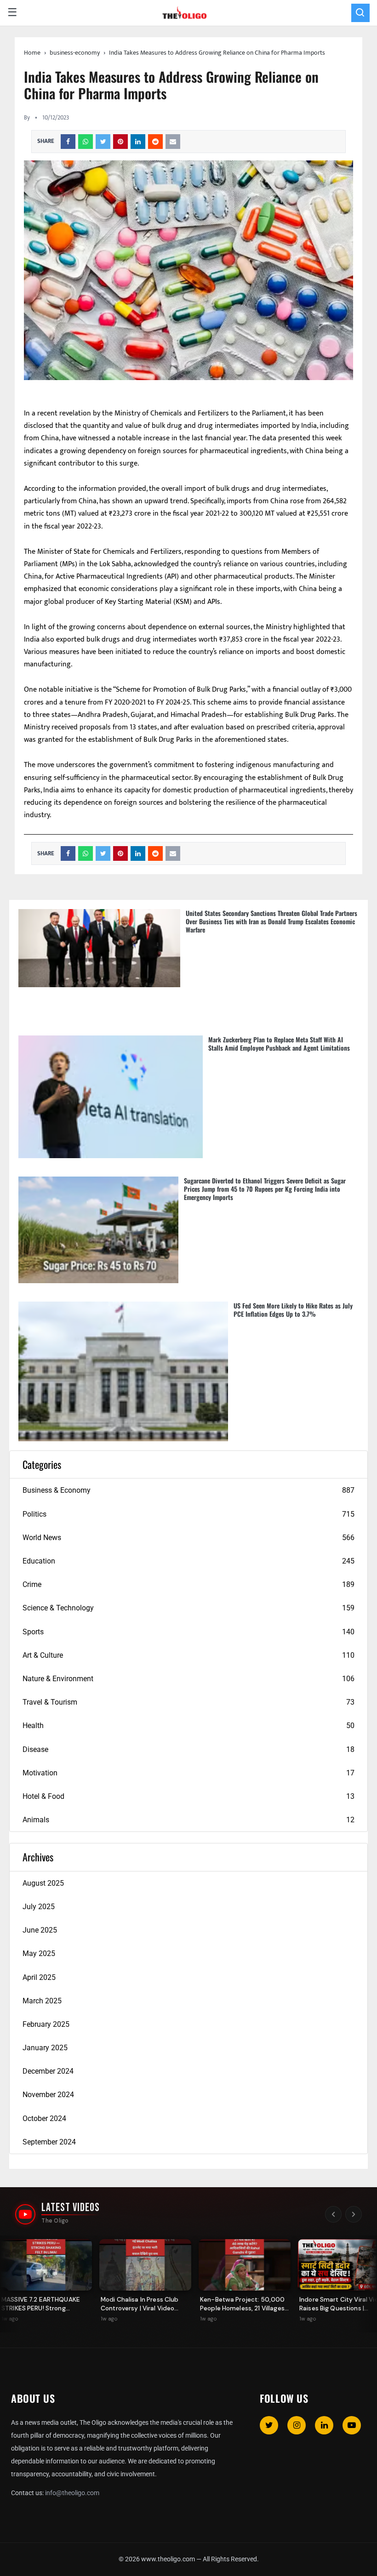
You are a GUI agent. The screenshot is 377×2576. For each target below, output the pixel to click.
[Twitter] (269, 2425)
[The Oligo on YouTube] (25, 2214)
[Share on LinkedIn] (138, 142)
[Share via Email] (173, 142)
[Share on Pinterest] (120, 142)
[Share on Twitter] (103, 142)
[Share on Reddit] (155, 142)
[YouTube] (352, 2425)
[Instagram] (297, 2425)
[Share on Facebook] (68, 142)
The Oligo (55, 2221)
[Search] (360, 13)
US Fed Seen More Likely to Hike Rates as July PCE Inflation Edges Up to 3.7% (293, 1310)
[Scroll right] (354, 2214)
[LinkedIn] (324, 2425)
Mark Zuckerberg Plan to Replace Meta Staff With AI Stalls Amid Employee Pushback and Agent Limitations (279, 1043)
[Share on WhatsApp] (86, 142)
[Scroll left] (333, 2214)
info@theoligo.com (72, 2493)
